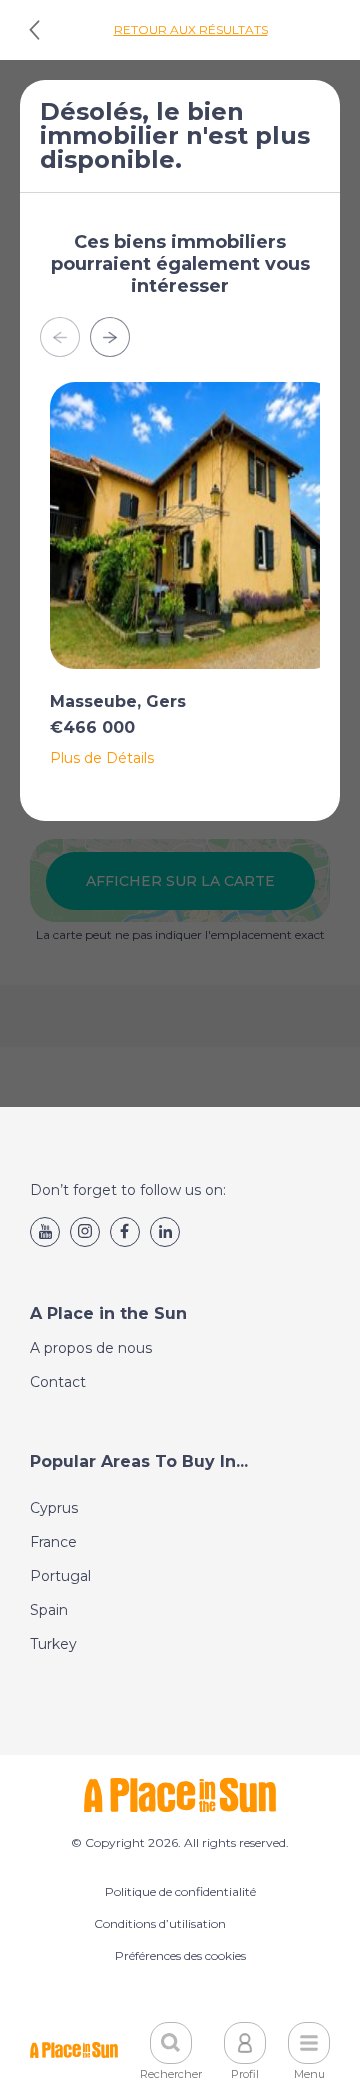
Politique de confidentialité (180, 1891)
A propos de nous (91, 1348)
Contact (58, 1382)
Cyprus (54, 1508)
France (53, 1542)
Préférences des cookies (180, 1955)
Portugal (60, 1576)
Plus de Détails (102, 758)
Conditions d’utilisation (160, 1923)
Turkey (53, 1644)
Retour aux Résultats (191, 29)
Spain (49, 1610)
